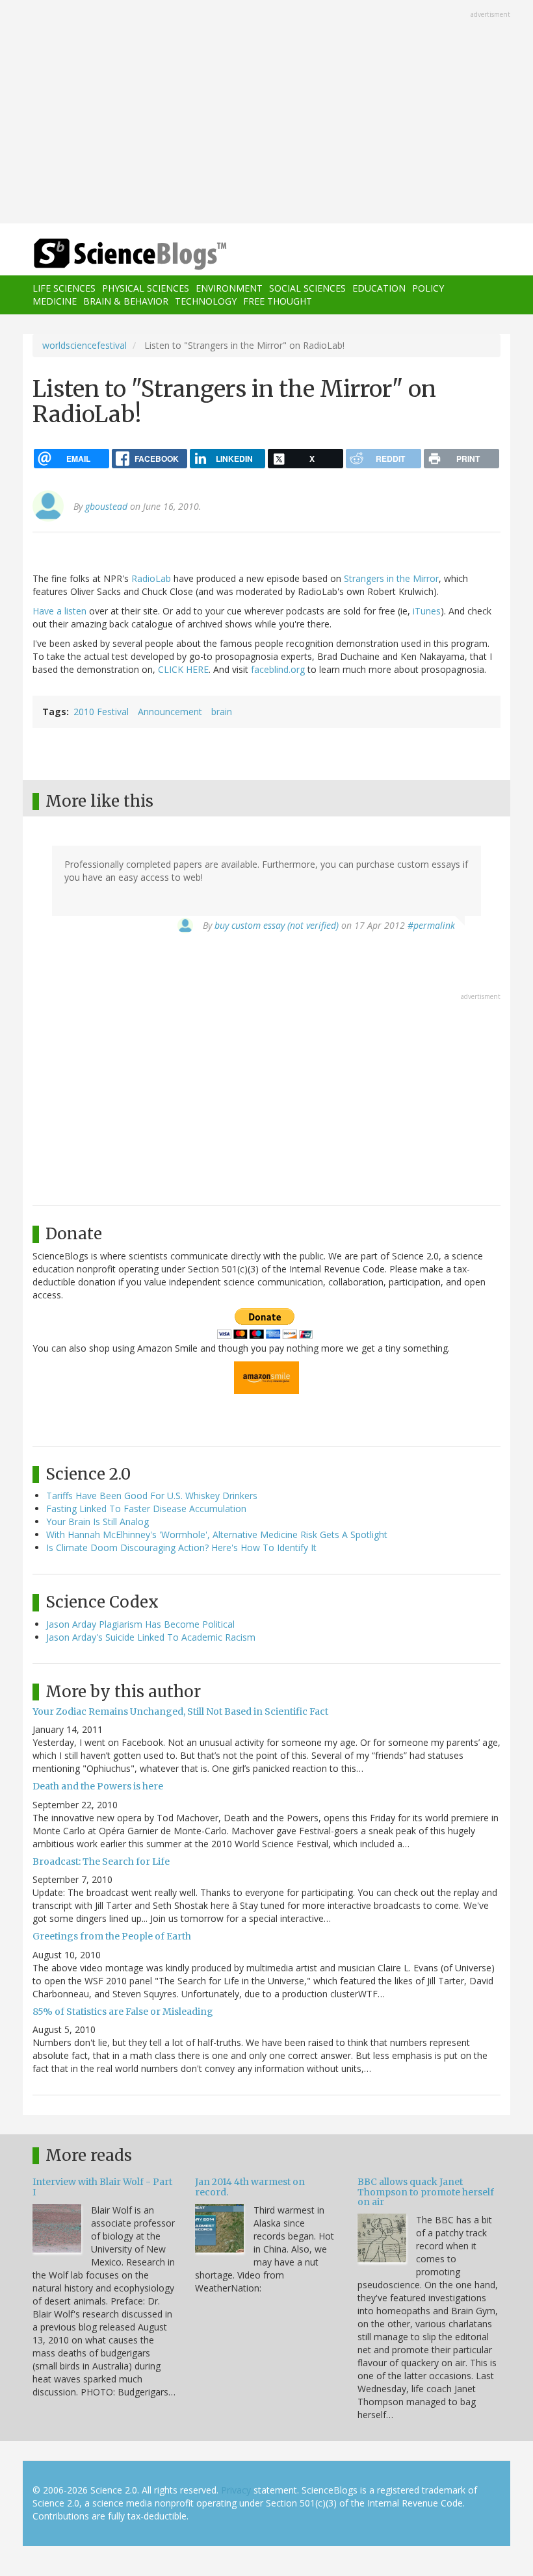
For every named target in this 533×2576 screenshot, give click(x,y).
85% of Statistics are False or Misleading (123, 2012)
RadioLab (151, 578)
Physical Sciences (146, 288)
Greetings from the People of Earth (112, 1936)
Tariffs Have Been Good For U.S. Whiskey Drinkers (152, 1496)
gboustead (106, 506)
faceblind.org (278, 669)
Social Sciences (307, 288)
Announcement (170, 712)
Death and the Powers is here (98, 1786)
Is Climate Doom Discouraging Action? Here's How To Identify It (181, 1547)
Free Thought (278, 301)
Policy (428, 288)
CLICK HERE (183, 669)
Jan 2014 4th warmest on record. (250, 2187)
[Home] (110, 254)
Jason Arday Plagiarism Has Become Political (140, 1624)
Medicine (55, 301)
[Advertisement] (266, 113)
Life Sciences (64, 288)
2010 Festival (101, 712)
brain (222, 712)
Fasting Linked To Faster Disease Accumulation (146, 1509)
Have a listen (59, 611)
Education (379, 288)
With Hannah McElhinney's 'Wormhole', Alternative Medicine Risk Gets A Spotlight (217, 1534)
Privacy (236, 2490)
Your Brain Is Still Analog (97, 1522)
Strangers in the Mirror (391, 578)
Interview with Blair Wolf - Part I (102, 2187)
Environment (229, 288)
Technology (206, 301)
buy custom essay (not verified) (277, 925)
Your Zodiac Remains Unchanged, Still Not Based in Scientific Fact (180, 1711)
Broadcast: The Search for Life (101, 1862)
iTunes (427, 611)
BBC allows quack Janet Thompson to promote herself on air (426, 2192)
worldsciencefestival (84, 345)
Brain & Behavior (126, 301)
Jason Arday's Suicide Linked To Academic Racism (151, 1637)
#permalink (431, 925)
